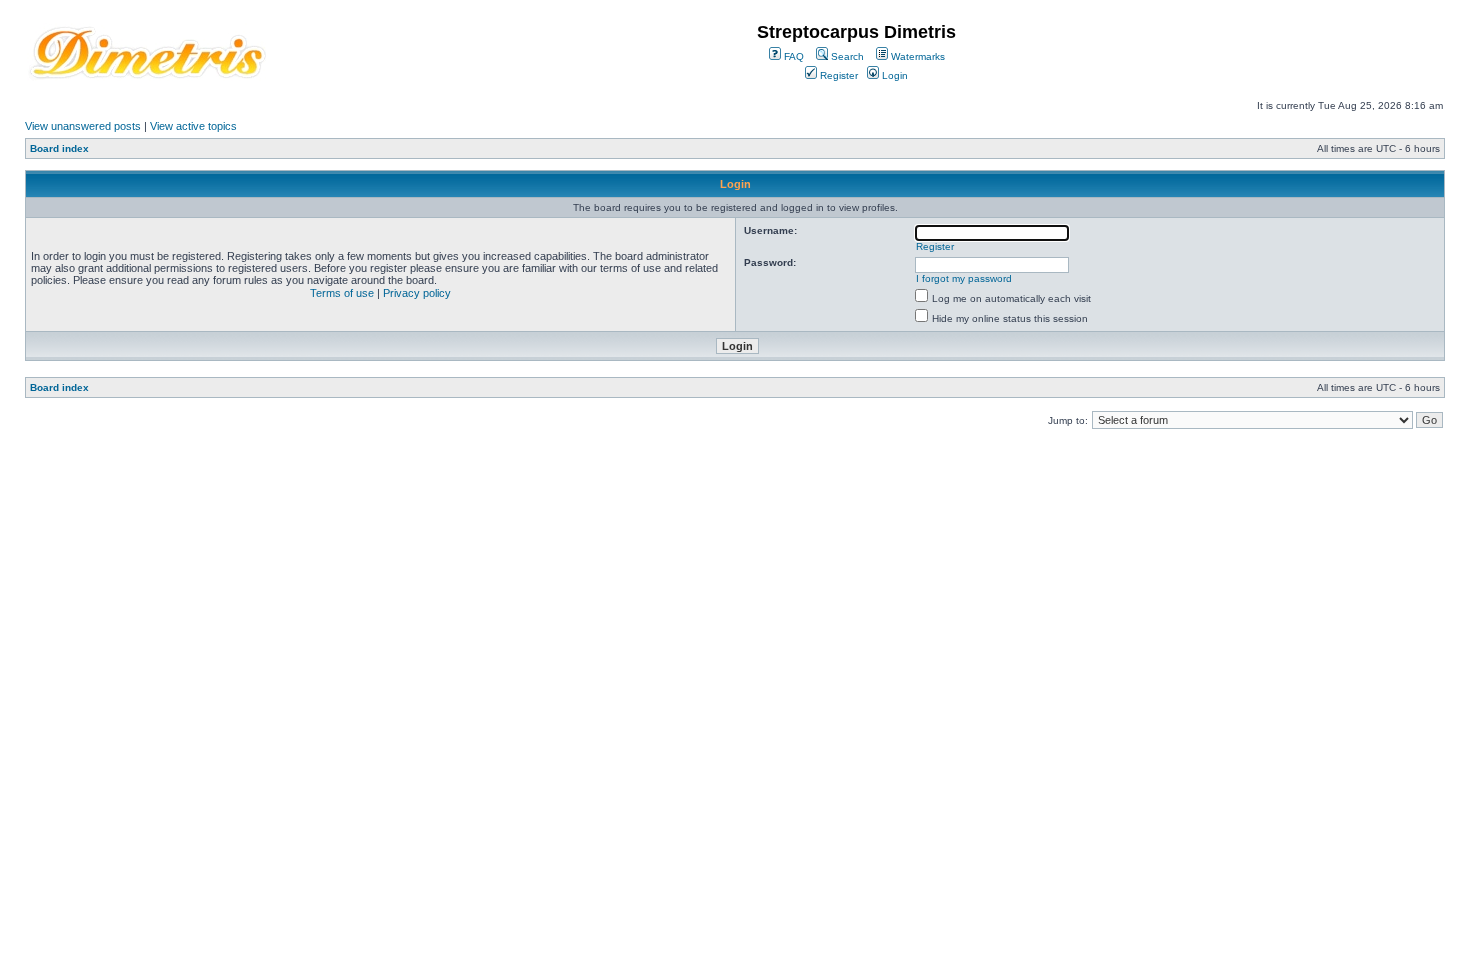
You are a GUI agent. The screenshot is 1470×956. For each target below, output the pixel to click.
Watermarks (916, 56)
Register (837, 75)
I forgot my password (964, 278)
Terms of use (342, 293)
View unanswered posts (83, 126)
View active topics (193, 126)
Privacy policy (417, 293)
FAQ (792, 56)
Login (893, 75)
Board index (59, 148)
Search (846, 56)
